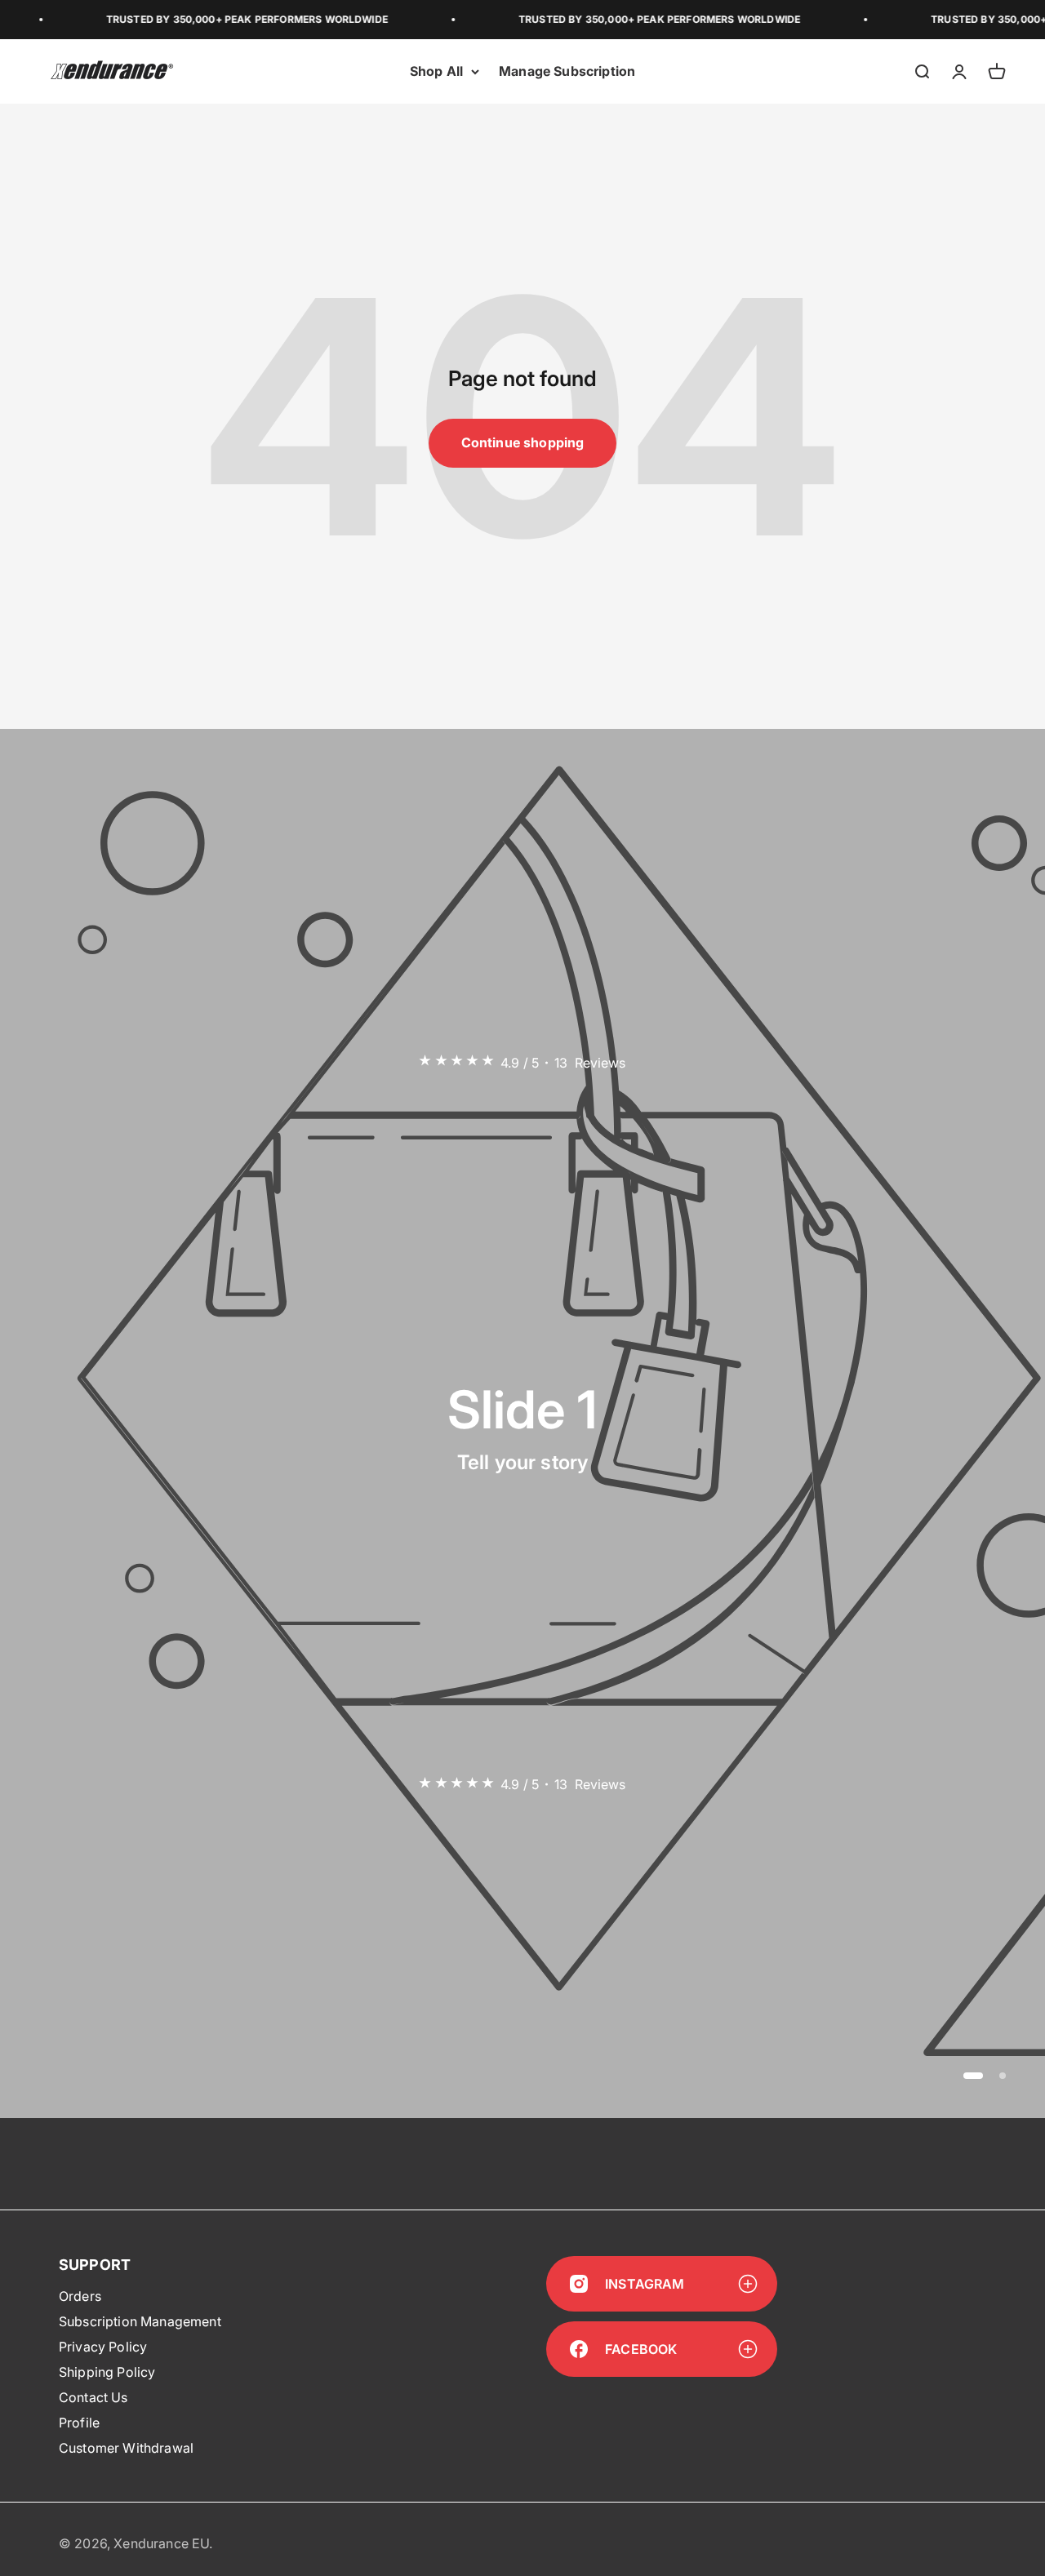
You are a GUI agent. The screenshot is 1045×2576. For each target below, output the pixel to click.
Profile (79, 2423)
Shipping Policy (107, 2372)
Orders (80, 2296)
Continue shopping (523, 442)
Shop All (436, 71)
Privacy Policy (103, 2347)
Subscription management (140, 2321)
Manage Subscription (567, 71)
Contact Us (93, 2397)
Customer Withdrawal (126, 2448)
